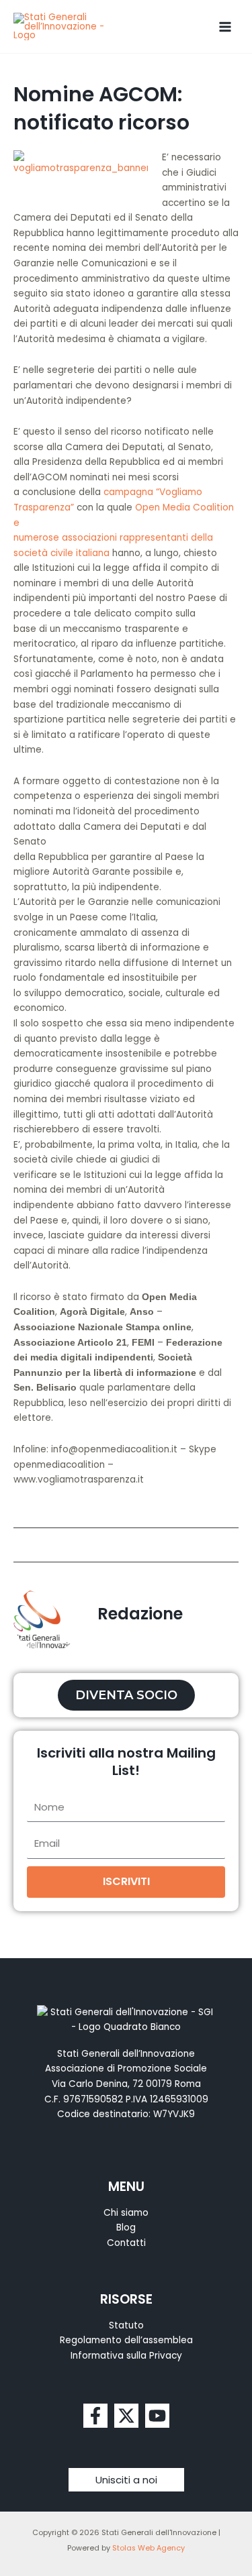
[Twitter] (126, 2416)
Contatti (126, 2243)
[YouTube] (157, 2416)
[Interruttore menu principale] (225, 26)
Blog (126, 2228)
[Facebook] (95, 2416)
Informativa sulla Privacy (126, 2356)
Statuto (126, 2325)
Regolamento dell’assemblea (126, 2340)
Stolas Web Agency (149, 2548)
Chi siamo (126, 2213)
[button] (126, 2480)
